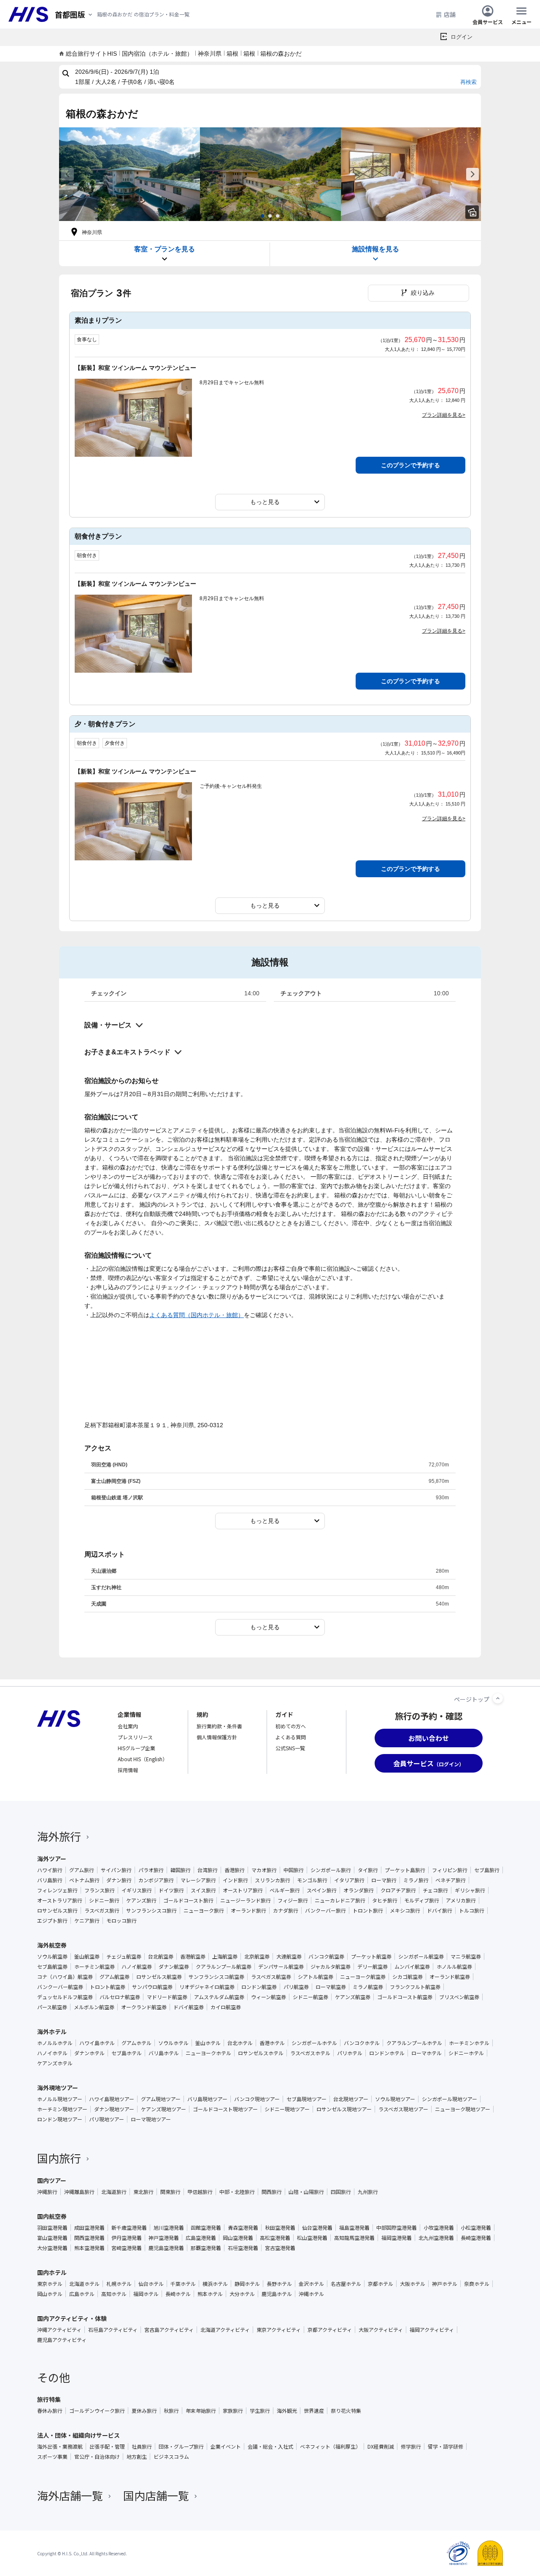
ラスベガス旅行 (102, 1910)
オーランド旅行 (248, 1910)
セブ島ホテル (127, 2053)
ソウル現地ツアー (395, 2099)
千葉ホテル (183, 2284)
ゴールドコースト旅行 (188, 1900)
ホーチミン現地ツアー (62, 2109)
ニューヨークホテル (208, 2053)
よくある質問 (291, 1737)
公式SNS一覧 (290, 1748)
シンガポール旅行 (331, 1870)
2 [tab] (270, 216)
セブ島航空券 (52, 1967)
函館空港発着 (206, 2228)
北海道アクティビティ (225, 2330)
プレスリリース (135, 1737)
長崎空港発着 (476, 2238)
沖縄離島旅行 (79, 2192)
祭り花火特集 (346, 2411)
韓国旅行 (181, 1870)
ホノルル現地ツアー (60, 2099)
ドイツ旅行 (171, 1890)
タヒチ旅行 (385, 1900)
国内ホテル (52, 2272)
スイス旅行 (203, 1890)
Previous (67, 174)
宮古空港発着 (280, 2248)
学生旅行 (260, 2411)
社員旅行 (142, 2447)
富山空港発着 (52, 2238)
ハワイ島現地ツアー (112, 2099)
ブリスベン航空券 (459, 1997)
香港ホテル (272, 2043)
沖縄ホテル (311, 2294)
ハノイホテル (52, 2053)
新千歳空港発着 (129, 2228)
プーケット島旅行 (405, 1870)
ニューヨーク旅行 (204, 1910)
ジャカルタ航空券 (331, 1967)
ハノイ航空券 (137, 1967)
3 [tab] (278, 216)
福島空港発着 (354, 2228)
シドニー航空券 (310, 1997)
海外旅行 (59, 1836)
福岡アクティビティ (432, 2330)
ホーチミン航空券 (94, 1967)
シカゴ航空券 (408, 1977)
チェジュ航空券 (124, 1956)
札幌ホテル (119, 2284)
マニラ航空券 (466, 1956)
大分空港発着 (52, 2248)
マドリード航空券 (167, 1997)
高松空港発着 (275, 2238)
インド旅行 (235, 1880)
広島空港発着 (201, 2238)
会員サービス (488, 21)
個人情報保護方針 (217, 1737)
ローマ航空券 (331, 1987)
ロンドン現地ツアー (60, 2119)
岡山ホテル (50, 2294)
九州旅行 (368, 2192)
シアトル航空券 (316, 1977)
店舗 (450, 14)
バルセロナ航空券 (120, 1997)
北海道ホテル (84, 2284)
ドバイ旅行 (440, 1910)
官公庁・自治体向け (97, 2457)
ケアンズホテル (55, 2063)
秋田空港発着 (280, 2228)
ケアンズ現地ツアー (163, 2109)
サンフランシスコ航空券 (216, 1977)
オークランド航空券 (144, 2007)
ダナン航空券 (174, 1967)
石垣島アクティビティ (113, 2330)
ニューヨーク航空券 (363, 1977)
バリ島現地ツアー (207, 2099)
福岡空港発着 (397, 2238)
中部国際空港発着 (397, 2228)
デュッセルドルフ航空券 (65, 1997)
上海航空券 (225, 1956)
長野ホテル (279, 2284)
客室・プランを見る (165, 249)
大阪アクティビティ (381, 2330)
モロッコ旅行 (121, 1921)
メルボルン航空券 (94, 2007)
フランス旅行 (100, 1890)
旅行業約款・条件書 (219, 1726)
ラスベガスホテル (310, 2053)
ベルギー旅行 (285, 1890)
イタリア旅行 (349, 1880)
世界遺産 (314, 2411)
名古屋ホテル (346, 2284)
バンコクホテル (362, 2043)
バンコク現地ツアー (257, 2099)
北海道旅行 (114, 2192)
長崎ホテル (178, 2294)
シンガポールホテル (314, 2043)
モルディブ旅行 (422, 1900)
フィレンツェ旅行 (57, 1890)
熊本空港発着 (89, 2248)
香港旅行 (235, 1870)
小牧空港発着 (439, 2228)
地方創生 (137, 2457)
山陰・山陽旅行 (306, 2192)
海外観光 (287, 2411)
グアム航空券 (115, 1977)
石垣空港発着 (243, 2248)
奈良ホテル (477, 2284)
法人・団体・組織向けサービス (78, 2435)
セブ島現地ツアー (306, 2099)
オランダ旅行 (359, 1890)
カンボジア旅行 (156, 1880)
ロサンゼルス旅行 (57, 1910)
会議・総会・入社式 (270, 2447)
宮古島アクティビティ (169, 2330)
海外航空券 (52, 1945)
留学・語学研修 (445, 2447)
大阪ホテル (413, 2284)
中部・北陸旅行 (237, 2192)
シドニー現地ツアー (287, 2109)
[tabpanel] (130, 174)
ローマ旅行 (384, 1880)
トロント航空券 (108, 1987)
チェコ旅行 (435, 1890)
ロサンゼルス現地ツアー (344, 2109)
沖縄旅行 (47, 2192)
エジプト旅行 (52, 1921)
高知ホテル (114, 2294)
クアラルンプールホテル (414, 2043)
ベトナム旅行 (84, 1880)
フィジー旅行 (293, 1900)
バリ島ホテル (164, 2053)
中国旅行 (294, 1870)
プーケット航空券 (371, 1956)
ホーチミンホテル (469, 2043)
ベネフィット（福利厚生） (330, 2447)
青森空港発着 (243, 2228)
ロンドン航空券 (259, 1987)
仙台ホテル (151, 2284)
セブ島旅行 (487, 1870)
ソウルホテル (173, 2043)
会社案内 (128, 1726)
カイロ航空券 (226, 2007)
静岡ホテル (247, 2284)
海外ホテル (52, 2032)
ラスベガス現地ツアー (403, 2109)
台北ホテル (240, 2043)
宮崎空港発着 (127, 2248)
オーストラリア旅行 (60, 1900)
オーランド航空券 (450, 1977)
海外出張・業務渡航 (60, 2447)
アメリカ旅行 (461, 1900)
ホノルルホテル (55, 2043)
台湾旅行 (208, 1870)
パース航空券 (52, 2007)
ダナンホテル (89, 2053)
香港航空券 (193, 1956)
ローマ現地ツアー (151, 2119)
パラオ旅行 (151, 1870)
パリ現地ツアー (107, 2119)
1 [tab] (262, 216)
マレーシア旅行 (198, 1880)
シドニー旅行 (104, 1900)
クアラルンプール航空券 (224, 1967)
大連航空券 (289, 1956)
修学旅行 (411, 2447)
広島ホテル (82, 2294)
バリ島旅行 (50, 1880)
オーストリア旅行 (243, 1890)
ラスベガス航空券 (271, 1977)
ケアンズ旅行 (141, 1900)
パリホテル (350, 2053)
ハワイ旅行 (50, 1870)
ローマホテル (427, 2053)
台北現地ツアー (351, 2099)
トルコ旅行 (472, 1910)
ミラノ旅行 (416, 1880)
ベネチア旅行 (451, 1880)
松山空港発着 (312, 2238)
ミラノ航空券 (368, 1987)
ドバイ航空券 (189, 2007)
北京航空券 (257, 1956)
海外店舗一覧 (70, 2495)
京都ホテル (381, 2284)
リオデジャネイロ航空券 (207, 1987)
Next (472, 174)
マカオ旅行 (264, 1870)
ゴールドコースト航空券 (405, 1997)
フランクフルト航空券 (415, 1987)
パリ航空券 (296, 1987)
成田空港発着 (89, 2228)
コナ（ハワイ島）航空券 (65, 1977)
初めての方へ (291, 1726)
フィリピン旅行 (450, 1870)
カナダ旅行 (286, 1910)
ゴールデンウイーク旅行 (97, 2411)
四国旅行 (341, 2192)
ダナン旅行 (119, 1880)
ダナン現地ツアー (114, 2109)
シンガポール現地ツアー (450, 2099)
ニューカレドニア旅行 (340, 1900)
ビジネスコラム (171, 2457)
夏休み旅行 (144, 2411)
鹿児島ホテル (277, 2294)
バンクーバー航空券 (60, 1987)
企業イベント (226, 2447)
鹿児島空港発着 (166, 2248)
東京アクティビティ (279, 2330)
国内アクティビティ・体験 (72, 2318)
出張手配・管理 (107, 2447)
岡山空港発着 (238, 2238)
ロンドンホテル (387, 2053)
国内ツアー (52, 2180)
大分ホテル (242, 2294)
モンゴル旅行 (312, 1880)
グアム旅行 (82, 1870)
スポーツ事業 (52, 2457)
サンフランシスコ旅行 (151, 1910)
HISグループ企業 (136, 1748)
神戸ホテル (445, 2284)
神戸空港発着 (164, 2238)
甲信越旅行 (200, 2192)
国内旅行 (59, 2158)
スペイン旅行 (322, 1890)
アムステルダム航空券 (219, 1997)
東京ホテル (50, 2284)
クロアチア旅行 (398, 1890)
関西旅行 (272, 2192)
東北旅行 (143, 2192)
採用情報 (128, 1770)
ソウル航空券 (52, 1956)
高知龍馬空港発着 (354, 2238)
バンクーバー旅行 (325, 1910)
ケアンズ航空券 (353, 1997)
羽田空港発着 (52, 2228)
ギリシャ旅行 (470, 1890)
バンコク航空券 (326, 1956)
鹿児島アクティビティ (62, 2340)
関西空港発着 (89, 2238)
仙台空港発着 (317, 2228)
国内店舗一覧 (156, 2495)
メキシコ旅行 (405, 1910)
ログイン (462, 37)
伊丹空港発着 (127, 2238)
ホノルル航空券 (454, 1967)
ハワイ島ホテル (97, 2043)
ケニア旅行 (87, 1921)
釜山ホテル (208, 2043)
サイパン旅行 (116, 1870)
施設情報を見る (375, 249)
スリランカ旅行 (273, 1880)
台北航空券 (161, 1956)
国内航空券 (52, 2216)
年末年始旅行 (201, 2411)
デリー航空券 (373, 1967)
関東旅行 (170, 2192)
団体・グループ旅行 (181, 2447)
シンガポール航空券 (421, 1956)
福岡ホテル (146, 2294)
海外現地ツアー (58, 2088)
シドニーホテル (466, 2053)
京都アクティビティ (330, 2330)
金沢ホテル (311, 2284)
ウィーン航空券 (269, 1997)
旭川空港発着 (169, 2228)
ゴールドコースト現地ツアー (225, 2109)
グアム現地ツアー (161, 2099)
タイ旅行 (368, 1870)
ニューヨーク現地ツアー (463, 2109)
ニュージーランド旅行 (246, 1900)
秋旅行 (171, 2411)
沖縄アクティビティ (59, 2330)
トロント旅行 (368, 1910)
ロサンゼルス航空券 (159, 1977)
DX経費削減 (381, 2447)
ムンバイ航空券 (412, 1967)
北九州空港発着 (436, 2238)
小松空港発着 (476, 2228)
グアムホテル (136, 2043)
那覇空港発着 (206, 2248)
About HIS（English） (143, 1759)
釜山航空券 (87, 1956)
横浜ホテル (215, 2284)
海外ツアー (52, 1859)
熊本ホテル (210, 2294)
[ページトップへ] (498, 1698)
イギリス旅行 (137, 1890)
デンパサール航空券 (281, 1967)
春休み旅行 (50, 2411)
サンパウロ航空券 (152, 1987)
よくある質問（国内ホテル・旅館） (197, 1315)
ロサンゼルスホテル (261, 2053)
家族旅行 (233, 2411)
